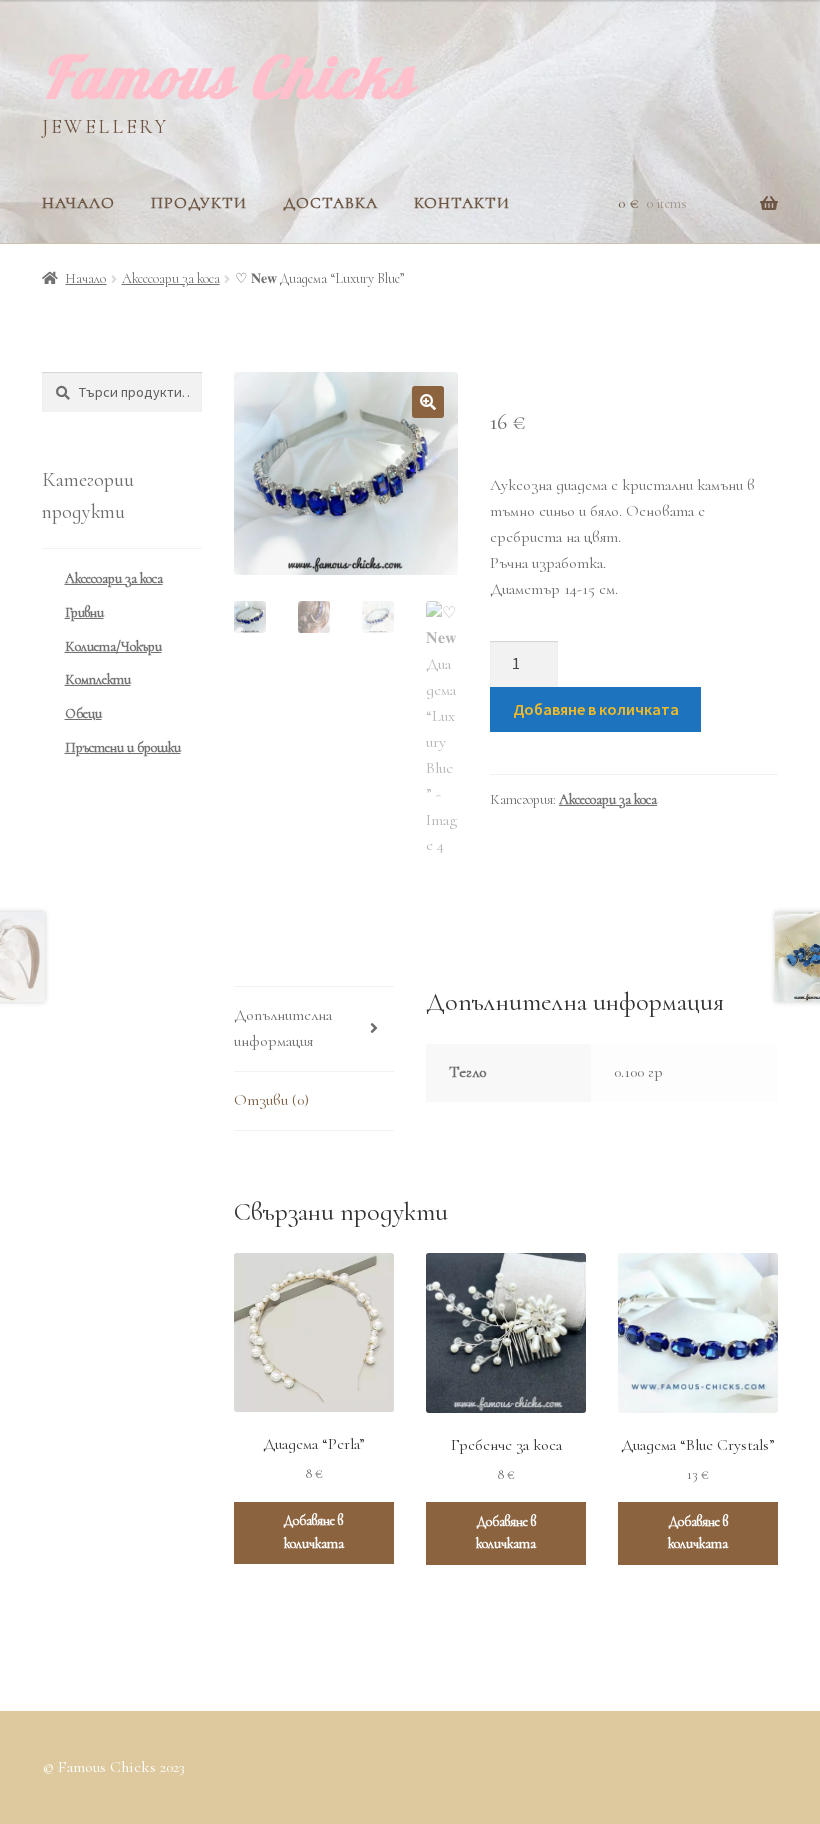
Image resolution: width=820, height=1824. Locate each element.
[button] (428, 402)
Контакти (462, 203)
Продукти (199, 203)
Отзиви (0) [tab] (271, 1100)
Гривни (84, 612)
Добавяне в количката (596, 709)
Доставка (330, 203)
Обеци (83, 713)
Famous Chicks (228, 76)
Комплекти (98, 679)
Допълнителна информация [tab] (283, 1028)
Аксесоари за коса (171, 278)
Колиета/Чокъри (113, 646)
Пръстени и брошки (123, 747)
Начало (78, 203)
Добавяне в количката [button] (314, 1532)
